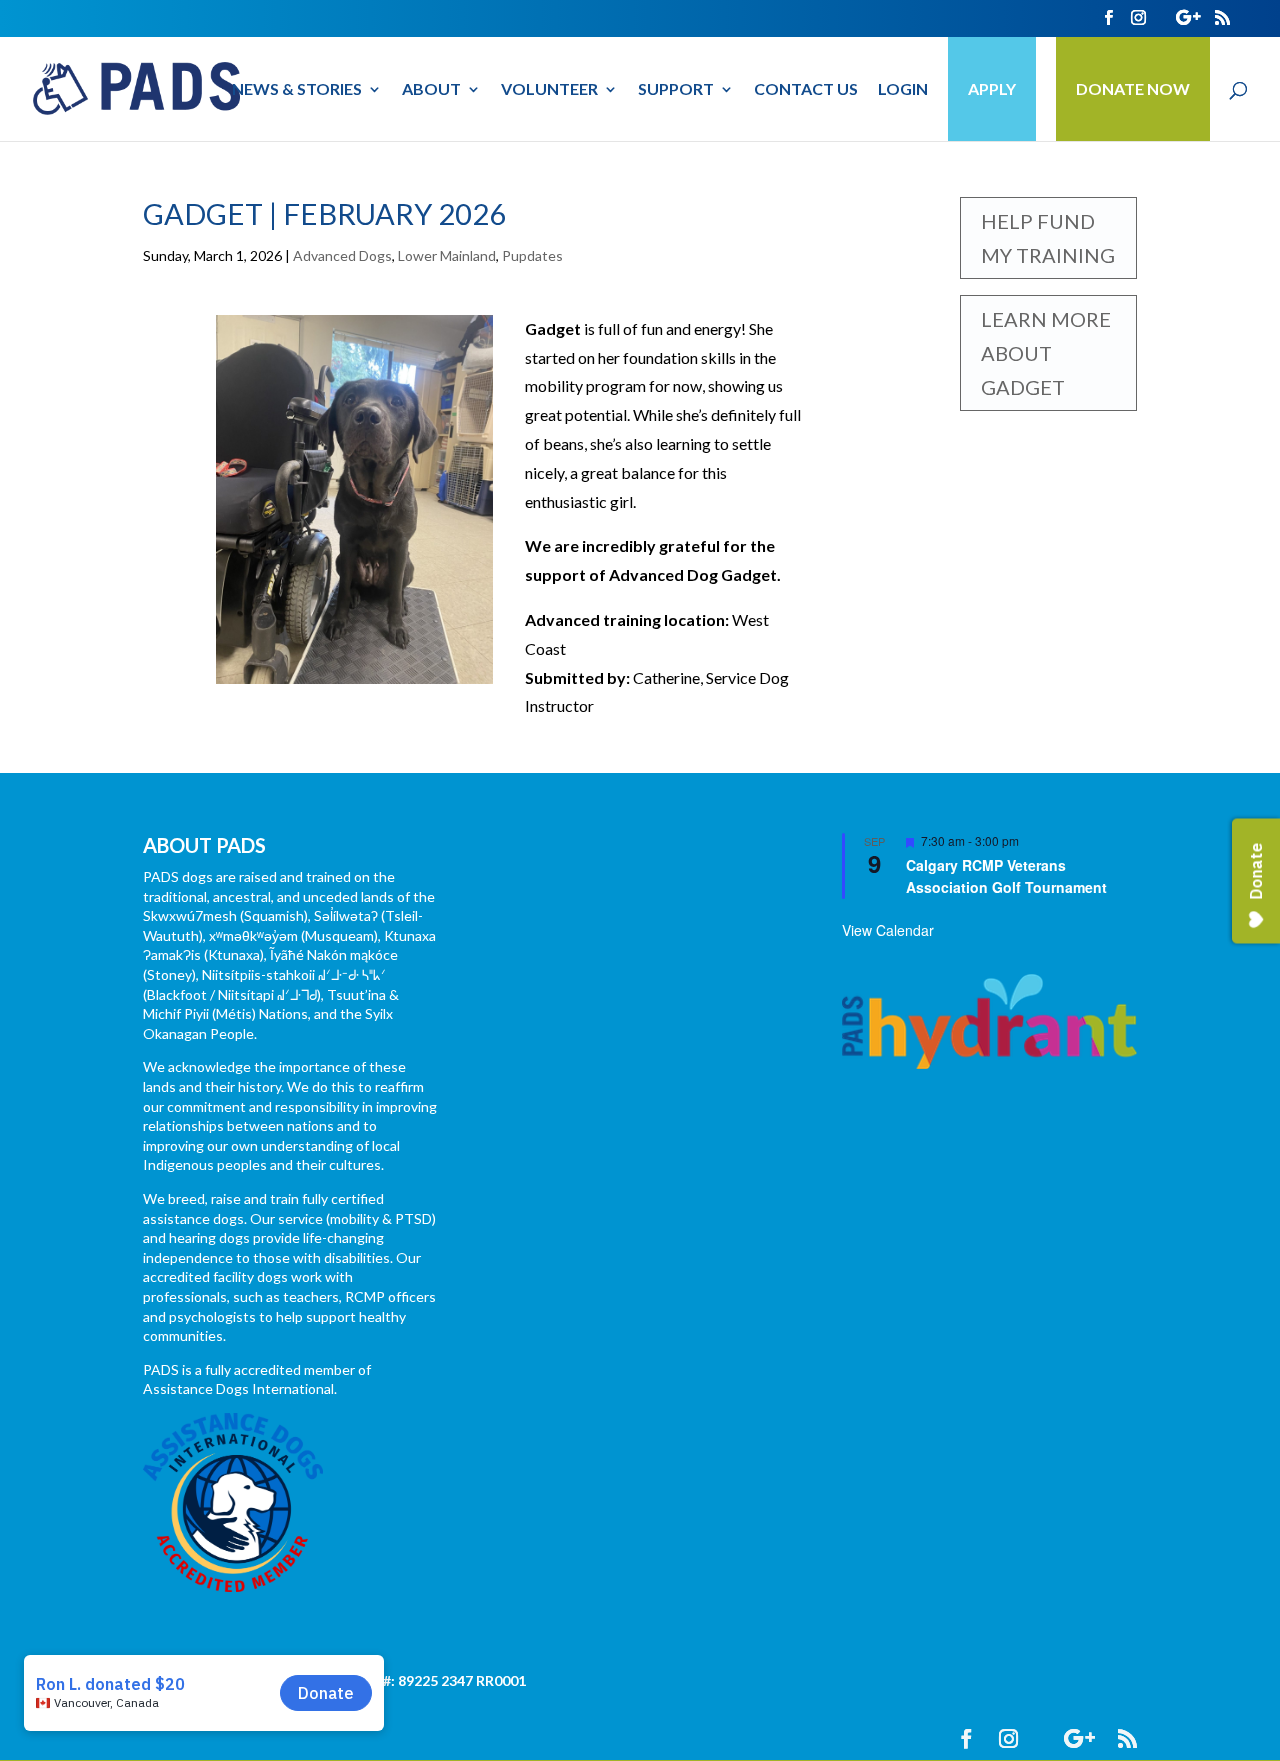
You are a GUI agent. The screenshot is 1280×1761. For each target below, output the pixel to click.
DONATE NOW (1133, 88)
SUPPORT (676, 90)
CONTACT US (806, 90)
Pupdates (532, 255)
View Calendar (888, 930)
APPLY (992, 88)
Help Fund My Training (1048, 238)
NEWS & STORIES (297, 90)
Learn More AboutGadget (1046, 353)
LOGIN (903, 90)
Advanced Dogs (342, 255)
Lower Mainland (447, 255)
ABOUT (431, 90)
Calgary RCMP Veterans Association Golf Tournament (1006, 876)
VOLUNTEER (549, 90)
